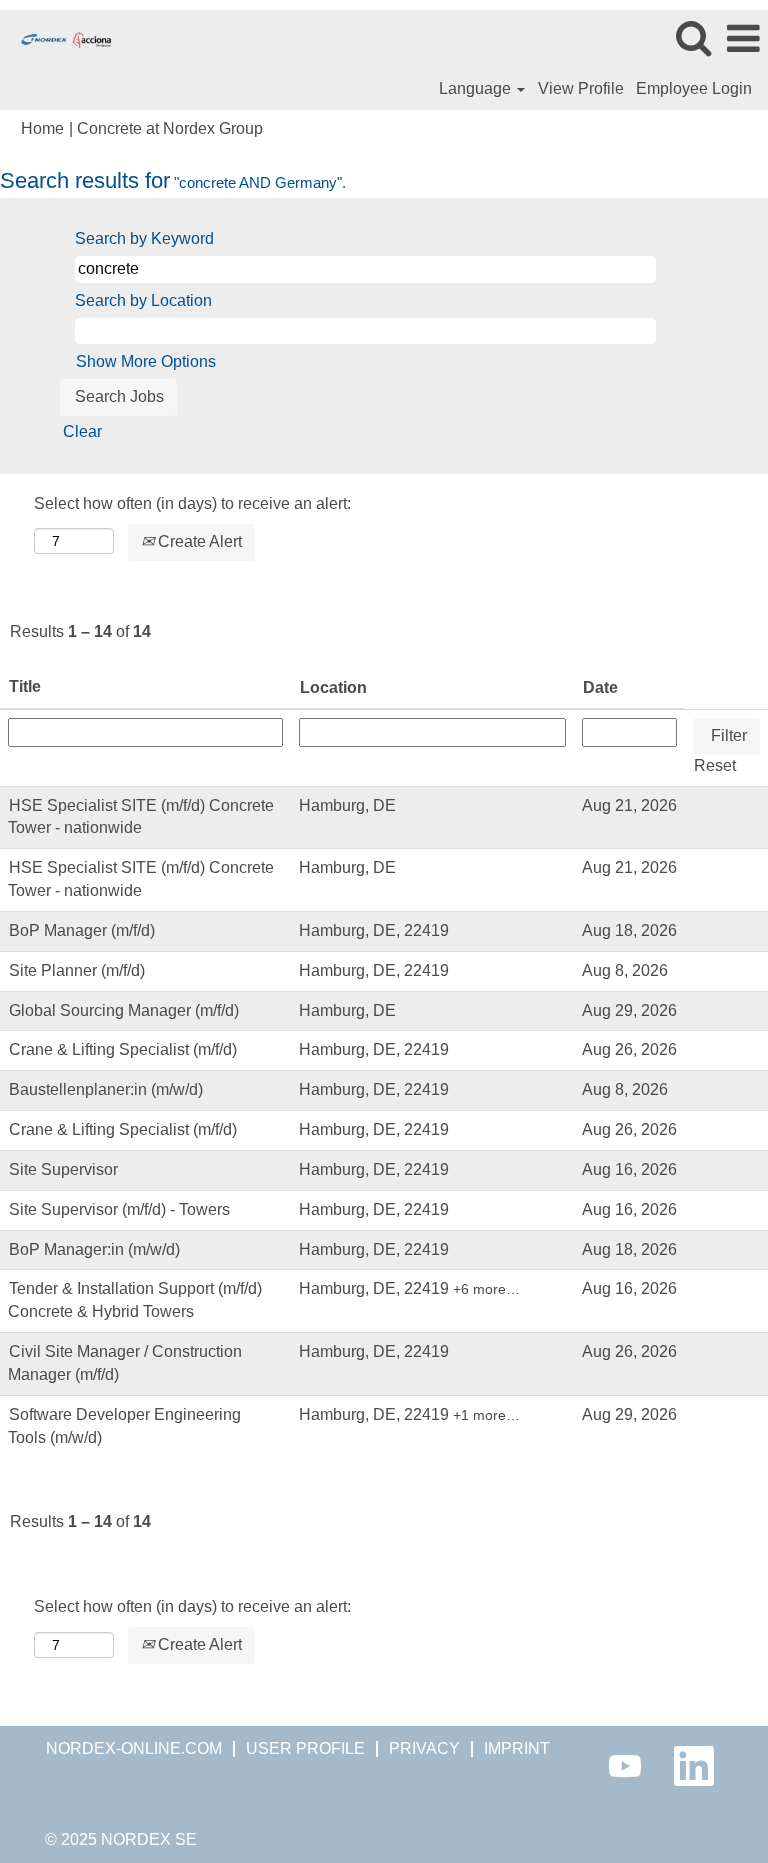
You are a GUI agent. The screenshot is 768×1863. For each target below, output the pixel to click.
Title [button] (25, 686)
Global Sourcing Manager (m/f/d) (124, 1010)
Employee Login (694, 88)
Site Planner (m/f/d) (77, 970)
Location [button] (333, 687)
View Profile (581, 88)
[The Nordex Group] (59, 37)
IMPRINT (517, 1748)
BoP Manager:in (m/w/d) (94, 1249)
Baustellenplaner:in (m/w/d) (106, 1089)
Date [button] (600, 687)
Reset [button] (715, 765)
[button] (743, 39)
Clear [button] (82, 431)
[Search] (693, 38)
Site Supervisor (63, 1169)
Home (42, 128)
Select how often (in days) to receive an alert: (192, 503)
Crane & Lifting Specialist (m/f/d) (123, 1049)
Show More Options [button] (146, 361)
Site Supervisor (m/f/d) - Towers (119, 1209)
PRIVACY (424, 1748)
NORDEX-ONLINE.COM (134, 1748)
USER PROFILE (305, 1748)
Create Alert (198, 541)
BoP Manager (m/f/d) (82, 930)
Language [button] (477, 88)
